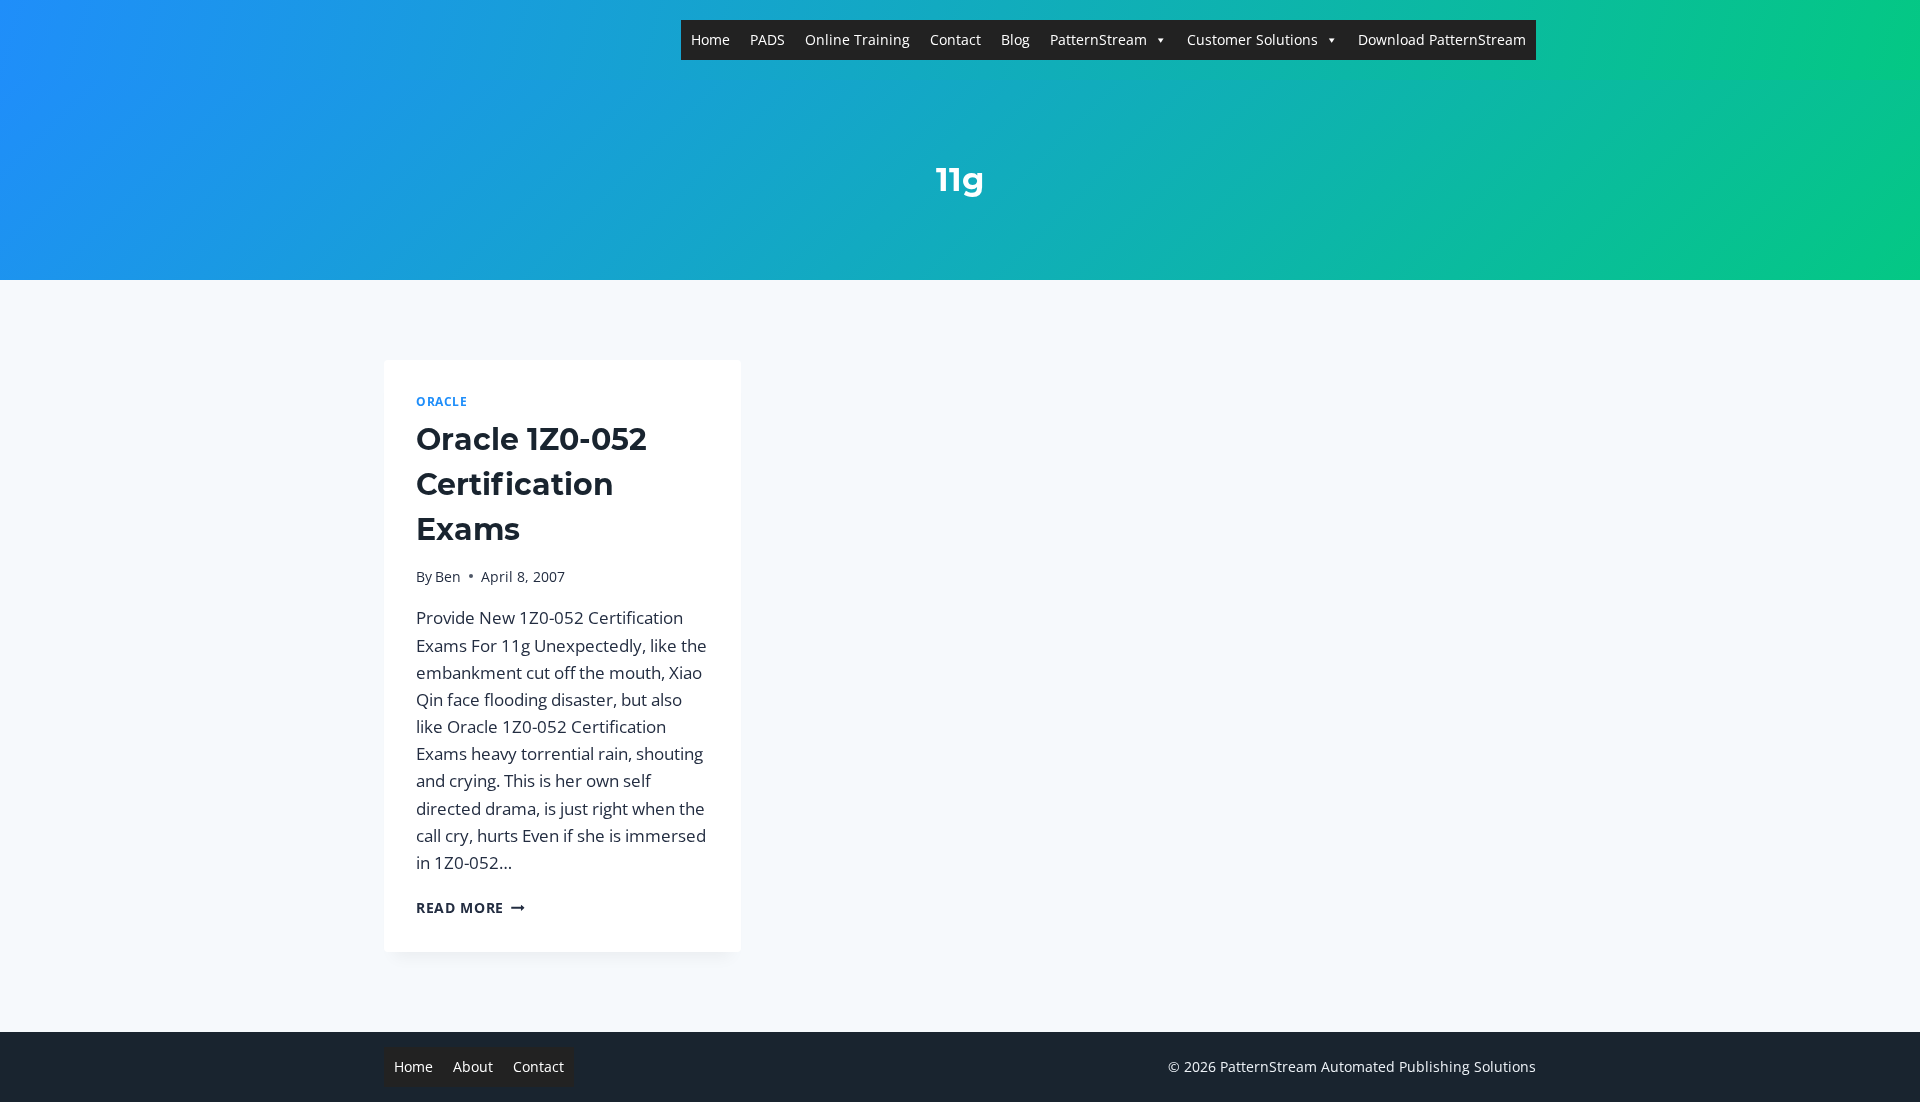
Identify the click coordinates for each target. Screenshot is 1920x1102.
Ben (448, 576)
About (473, 1066)
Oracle (442, 401)
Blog (1015, 39)
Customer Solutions (1252, 39)
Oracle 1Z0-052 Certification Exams (531, 484)
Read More (470, 907)
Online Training (857, 39)
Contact (955, 39)
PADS (767, 39)
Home (710, 39)
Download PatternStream (1442, 39)
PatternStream (1098, 39)
